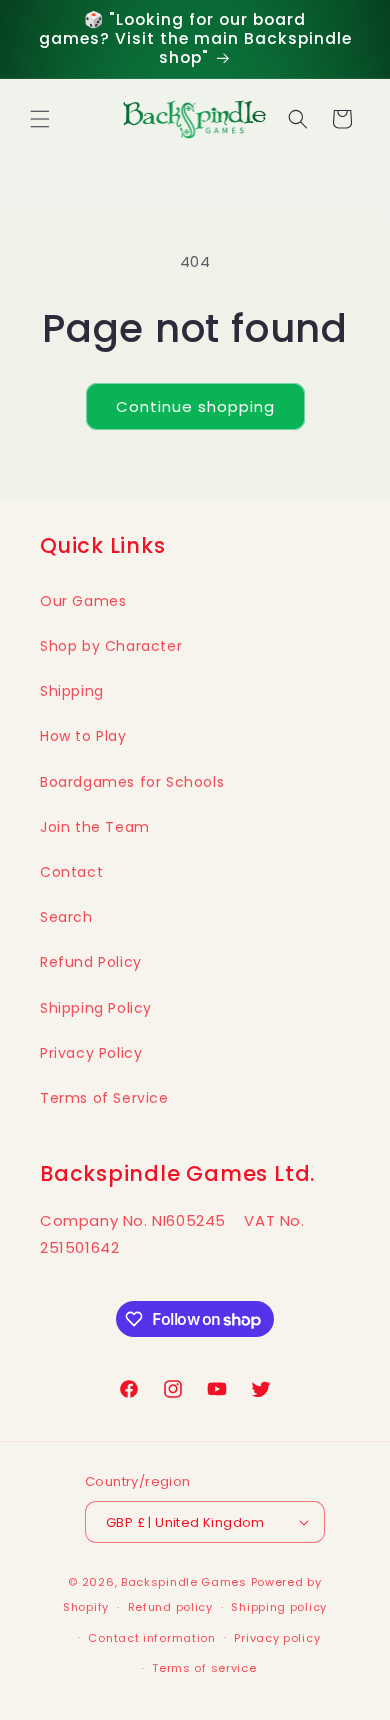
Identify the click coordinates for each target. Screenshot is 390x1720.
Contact (71, 872)
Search (66, 917)
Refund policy (170, 1607)
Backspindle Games (184, 1582)
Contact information (151, 1638)
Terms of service (204, 1668)
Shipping (72, 691)
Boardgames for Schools (132, 782)
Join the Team (95, 827)
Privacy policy (277, 1638)
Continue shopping (195, 406)
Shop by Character (111, 646)
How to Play (83, 736)
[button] (40, 119)
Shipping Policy (96, 1008)
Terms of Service (104, 1098)
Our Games (83, 601)
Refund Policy (91, 962)
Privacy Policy (91, 1053)
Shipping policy (279, 1607)
